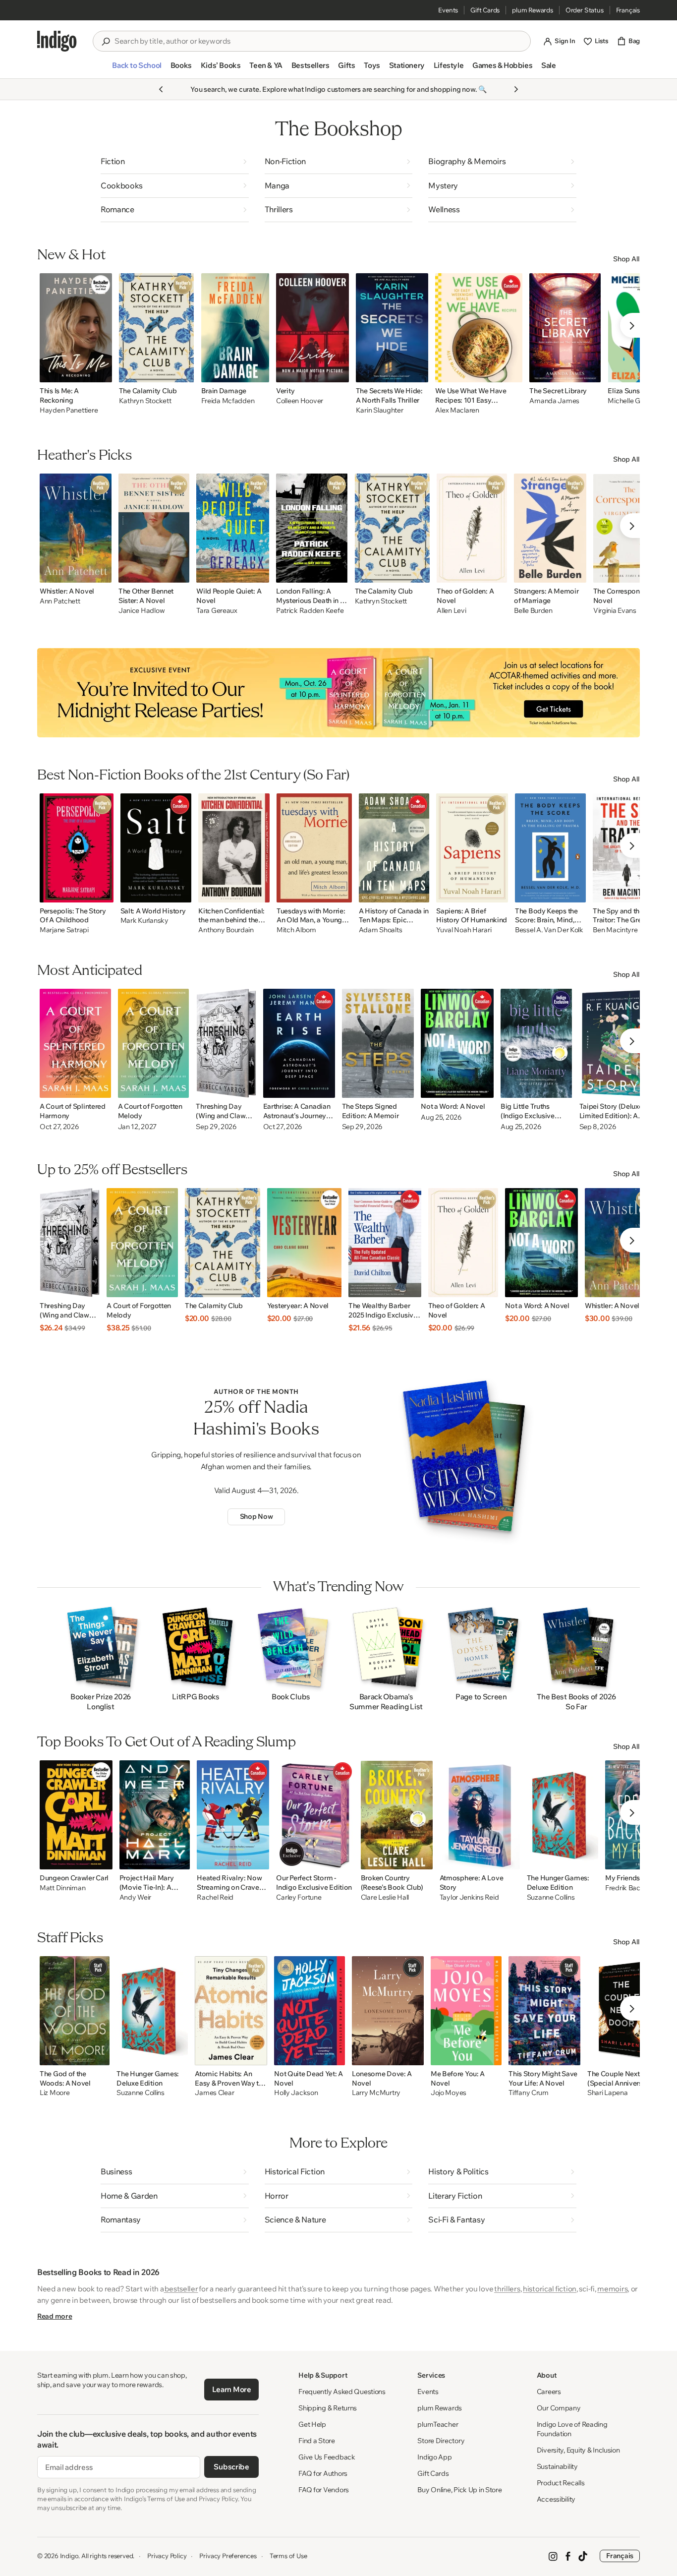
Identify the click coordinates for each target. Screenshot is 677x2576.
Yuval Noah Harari (464, 930)
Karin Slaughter (380, 410)
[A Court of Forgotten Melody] (154, 1043)
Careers (549, 2392)
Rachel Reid (215, 1897)
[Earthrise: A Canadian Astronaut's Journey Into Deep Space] (299, 1043)
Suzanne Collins (551, 1897)
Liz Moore (55, 2093)
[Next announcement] (516, 89)
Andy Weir (135, 1897)
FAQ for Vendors (324, 2490)
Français (628, 10)
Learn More (232, 2389)
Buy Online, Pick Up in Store (459, 2490)
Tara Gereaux (217, 611)
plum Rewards (533, 10)
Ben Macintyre (615, 930)
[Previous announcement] (161, 89)
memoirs (612, 2289)
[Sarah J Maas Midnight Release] (338, 693)
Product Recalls (561, 2483)
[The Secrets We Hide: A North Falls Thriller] (392, 328)
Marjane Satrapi (64, 930)
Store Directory (441, 2441)
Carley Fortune (299, 1897)
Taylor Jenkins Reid (469, 1897)
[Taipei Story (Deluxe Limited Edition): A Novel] (617, 1043)
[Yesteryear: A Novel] (304, 1243)
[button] (137, 69)
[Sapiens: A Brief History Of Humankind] (472, 848)
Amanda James (554, 401)
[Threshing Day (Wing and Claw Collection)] (226, 1043)
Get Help (312, 2424)
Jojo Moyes (449, 2093)
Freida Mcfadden (228, 401)
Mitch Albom (296, 930)
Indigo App (434, 2457)
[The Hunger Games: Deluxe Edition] (563, 1815)
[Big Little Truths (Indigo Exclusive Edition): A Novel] (536, 1043)
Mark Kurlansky (144, 921)
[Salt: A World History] (156, 848)
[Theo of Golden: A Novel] (472, 528)
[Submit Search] (106, 42)
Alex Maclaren (457, 410)
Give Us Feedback (327, 2457)
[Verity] (312, 328)
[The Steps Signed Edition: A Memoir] (378, 1043)
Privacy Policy (167, 2556)
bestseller (181, 2289)
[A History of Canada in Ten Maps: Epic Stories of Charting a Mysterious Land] (394, 848)
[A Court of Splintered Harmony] (75, 1043)
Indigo (69, 2556)
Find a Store (317, 2441)
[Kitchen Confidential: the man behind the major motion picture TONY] (234, 848)
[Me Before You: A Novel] (466, 2011)
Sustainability (557, 2466)
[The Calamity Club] (157, 328)
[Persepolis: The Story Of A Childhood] (77, 848)
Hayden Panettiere (69, 410)
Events (448, 10)
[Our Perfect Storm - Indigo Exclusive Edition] (315, 1815)
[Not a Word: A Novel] (457, 1043)
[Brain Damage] (235, 328)
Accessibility (556, 2499)
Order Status (585, 10)
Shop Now (256, 1516)
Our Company (559, 2408)
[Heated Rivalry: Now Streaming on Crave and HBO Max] (233, 1815)
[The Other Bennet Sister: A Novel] (154, 528)
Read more (55, 2316)
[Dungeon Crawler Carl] (76, 1815)
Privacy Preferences (228, 2556)
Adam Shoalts (381, 930)
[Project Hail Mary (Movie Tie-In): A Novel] (155, 1815)
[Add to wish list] (102, 372)
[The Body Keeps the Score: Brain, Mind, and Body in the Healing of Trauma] (550, 848)
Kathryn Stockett (145, 401)
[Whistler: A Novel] (76, 528)
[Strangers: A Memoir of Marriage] (550, 528)
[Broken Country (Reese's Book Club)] (397, 1815)
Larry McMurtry (376, 2093)
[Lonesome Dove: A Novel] (388, 2011)
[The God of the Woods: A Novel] (75, 2011)
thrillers (507, 2289)
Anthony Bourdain (226, 930)
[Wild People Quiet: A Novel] (233, 528)
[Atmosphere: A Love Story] (480, 1815)
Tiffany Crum (529, 2093)
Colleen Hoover (300, 401)
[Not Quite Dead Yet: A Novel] (310, 2011)
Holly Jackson (296, 2093)
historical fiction (550, 2289)
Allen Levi (451, 611)
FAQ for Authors (323, 2473)
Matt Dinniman (62, 1888)
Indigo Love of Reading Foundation (572, 2429)
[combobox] (319, 41)
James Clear (214, 2093)
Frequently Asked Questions (342, 2392)
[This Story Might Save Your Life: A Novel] (544, 2011)
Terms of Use (288, 2556)
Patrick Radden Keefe (310, 611)
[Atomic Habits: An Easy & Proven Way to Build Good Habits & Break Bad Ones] (231, 2011)
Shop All (626, 259)
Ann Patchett (60, 601)
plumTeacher (438, 2424)
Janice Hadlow (141, 611)
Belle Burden (533, 611)
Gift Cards (485, 10)
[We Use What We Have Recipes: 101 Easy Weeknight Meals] (479, 328)
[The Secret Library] (565, 328)
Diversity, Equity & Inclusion (578, 2450)
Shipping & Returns (328, 2408)
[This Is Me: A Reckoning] (76, 328)
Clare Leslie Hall (385, 1897)
